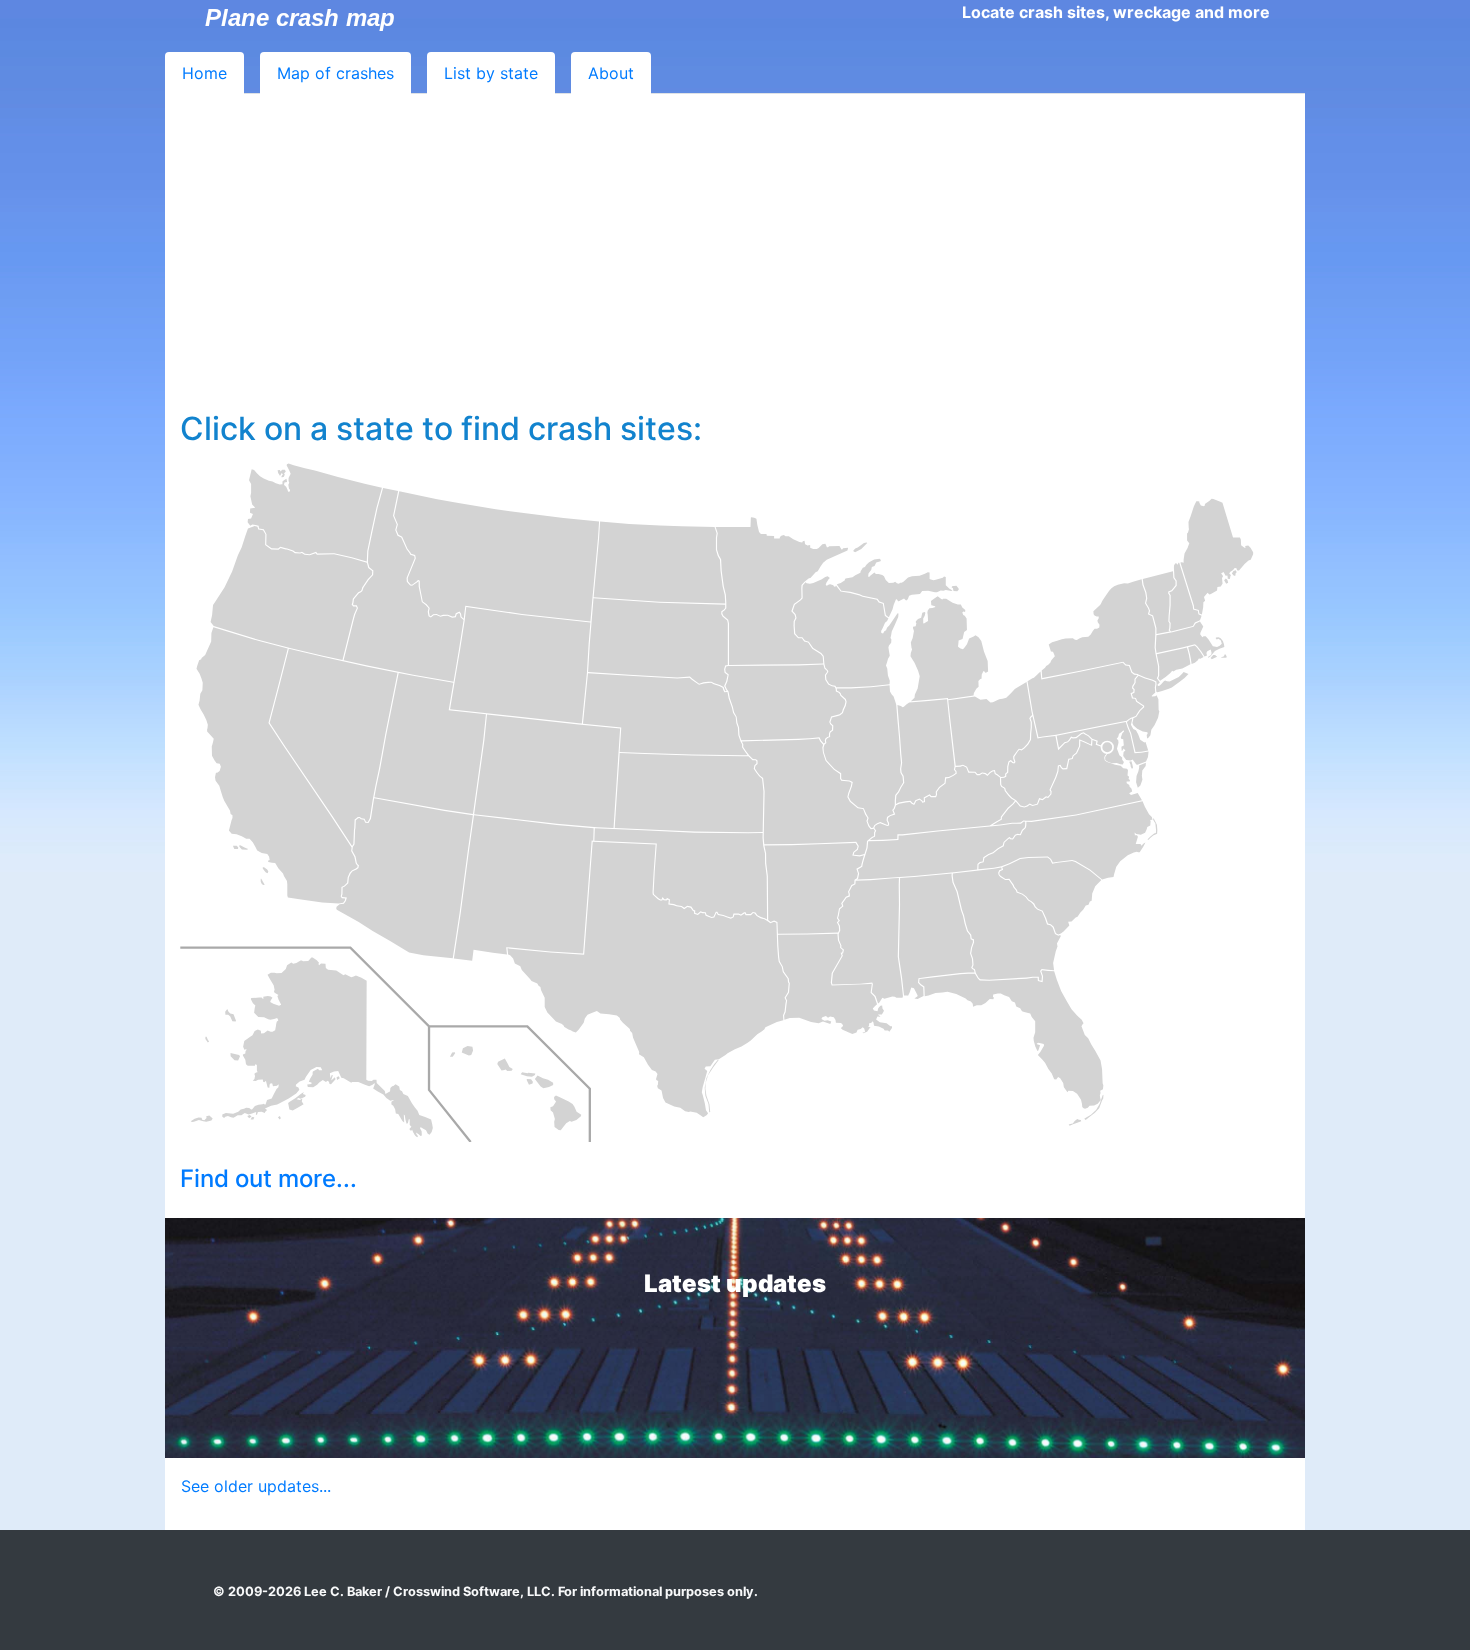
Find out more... (268, 1178)
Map (335, 73)
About (611, 73)
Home (204, 73)
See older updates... (256, 1486)
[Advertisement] (735, 260)
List (491, 73)
